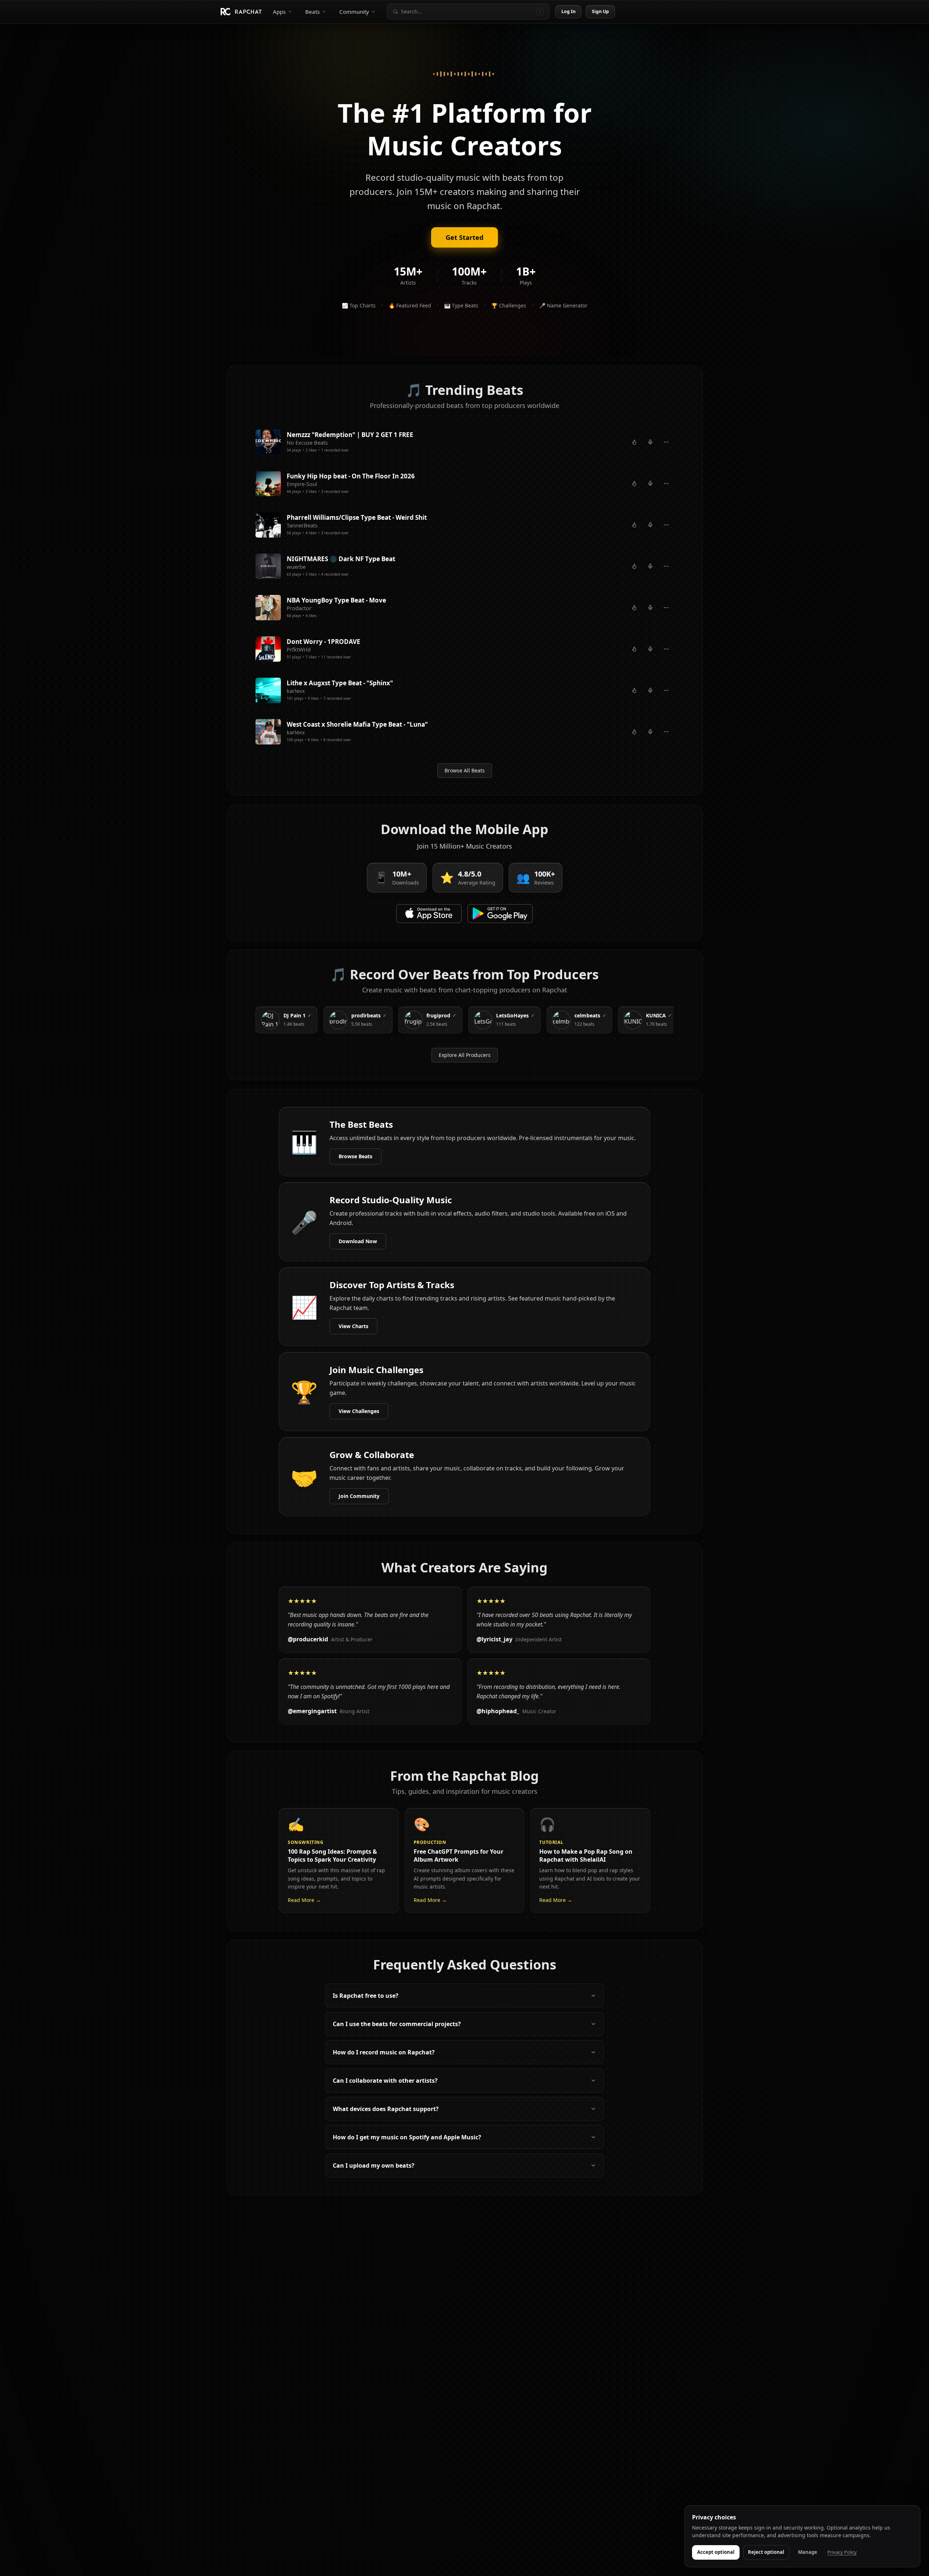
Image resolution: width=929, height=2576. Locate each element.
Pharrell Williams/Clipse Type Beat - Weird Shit (357, 517)
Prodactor (299, 608)
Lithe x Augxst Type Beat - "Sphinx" (340, 683)
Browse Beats (355, 1156)
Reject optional (766, 2552)
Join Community (359, 1496)
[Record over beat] (650, 442)
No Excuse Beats (307, 442)
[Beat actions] (666, 442)
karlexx (296, 691)
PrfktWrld (299, 649)
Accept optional (716, 2552)
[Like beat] (634, 442)
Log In (569, 11)
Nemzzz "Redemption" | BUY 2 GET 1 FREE (350, 435)
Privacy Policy (842, 2552)
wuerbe (296, 567)
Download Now (358, 1241)
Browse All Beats (465, 770)
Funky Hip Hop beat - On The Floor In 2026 (351, 476)
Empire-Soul (302, 484)
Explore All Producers (465, 1055)
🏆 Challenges (509, 305)
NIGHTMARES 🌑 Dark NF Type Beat (341, 559)
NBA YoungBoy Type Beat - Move (336, 600)
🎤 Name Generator (563, 305)
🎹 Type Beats (461, 305)
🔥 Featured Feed (410, 305)
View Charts (353, 1326)
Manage (808, 2552)
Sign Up (601, 11)
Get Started (464, 237)
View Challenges (359, 1411)
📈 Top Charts (359, 305)
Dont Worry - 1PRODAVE (324, 642)
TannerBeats (302, 525)
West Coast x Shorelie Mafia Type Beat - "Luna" (357, 724)
